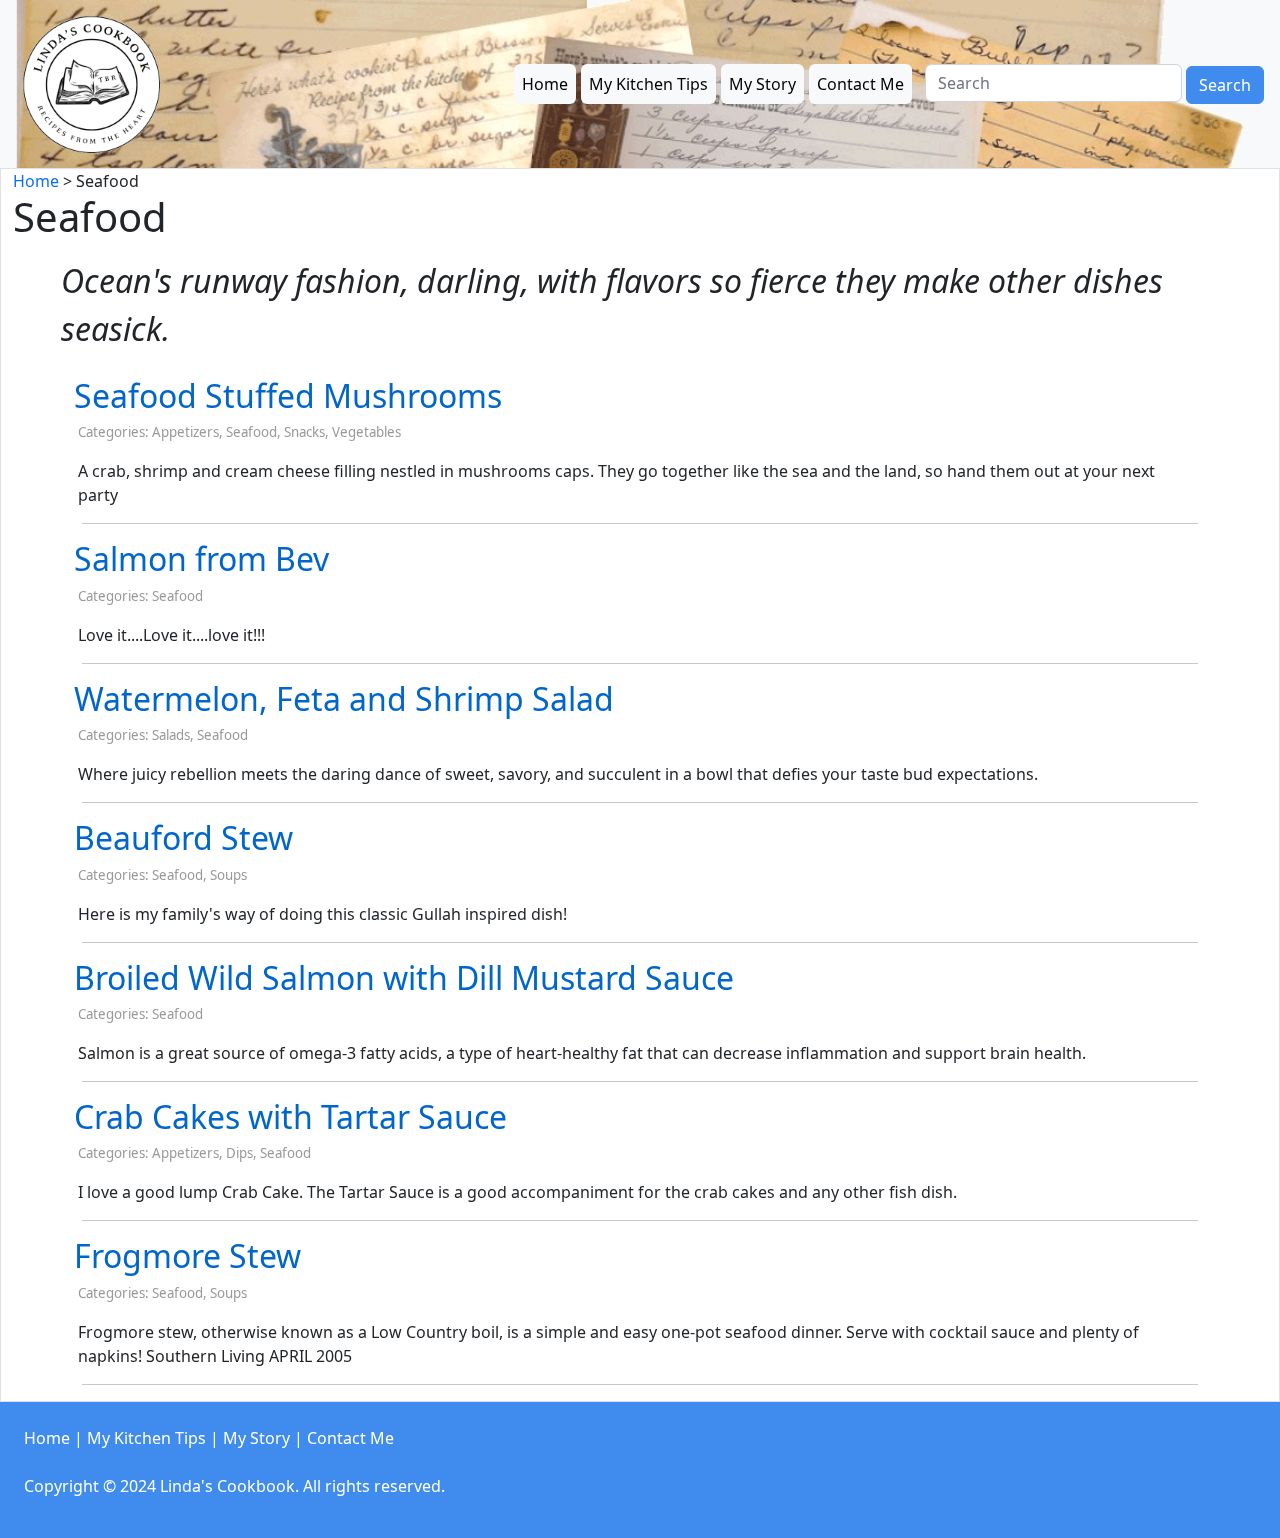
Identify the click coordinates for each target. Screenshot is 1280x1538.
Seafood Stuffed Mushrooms (288, 395)
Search (1225, 85)
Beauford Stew (183, 837)
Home (545, 84)
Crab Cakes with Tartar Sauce (290, 1116)
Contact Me (860, 84)
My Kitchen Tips (648, 84)
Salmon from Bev (201, 558)
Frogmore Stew (187, 1255)
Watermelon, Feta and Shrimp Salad (344, 698)
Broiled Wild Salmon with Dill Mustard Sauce (404, 977)
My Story (762, 84)
